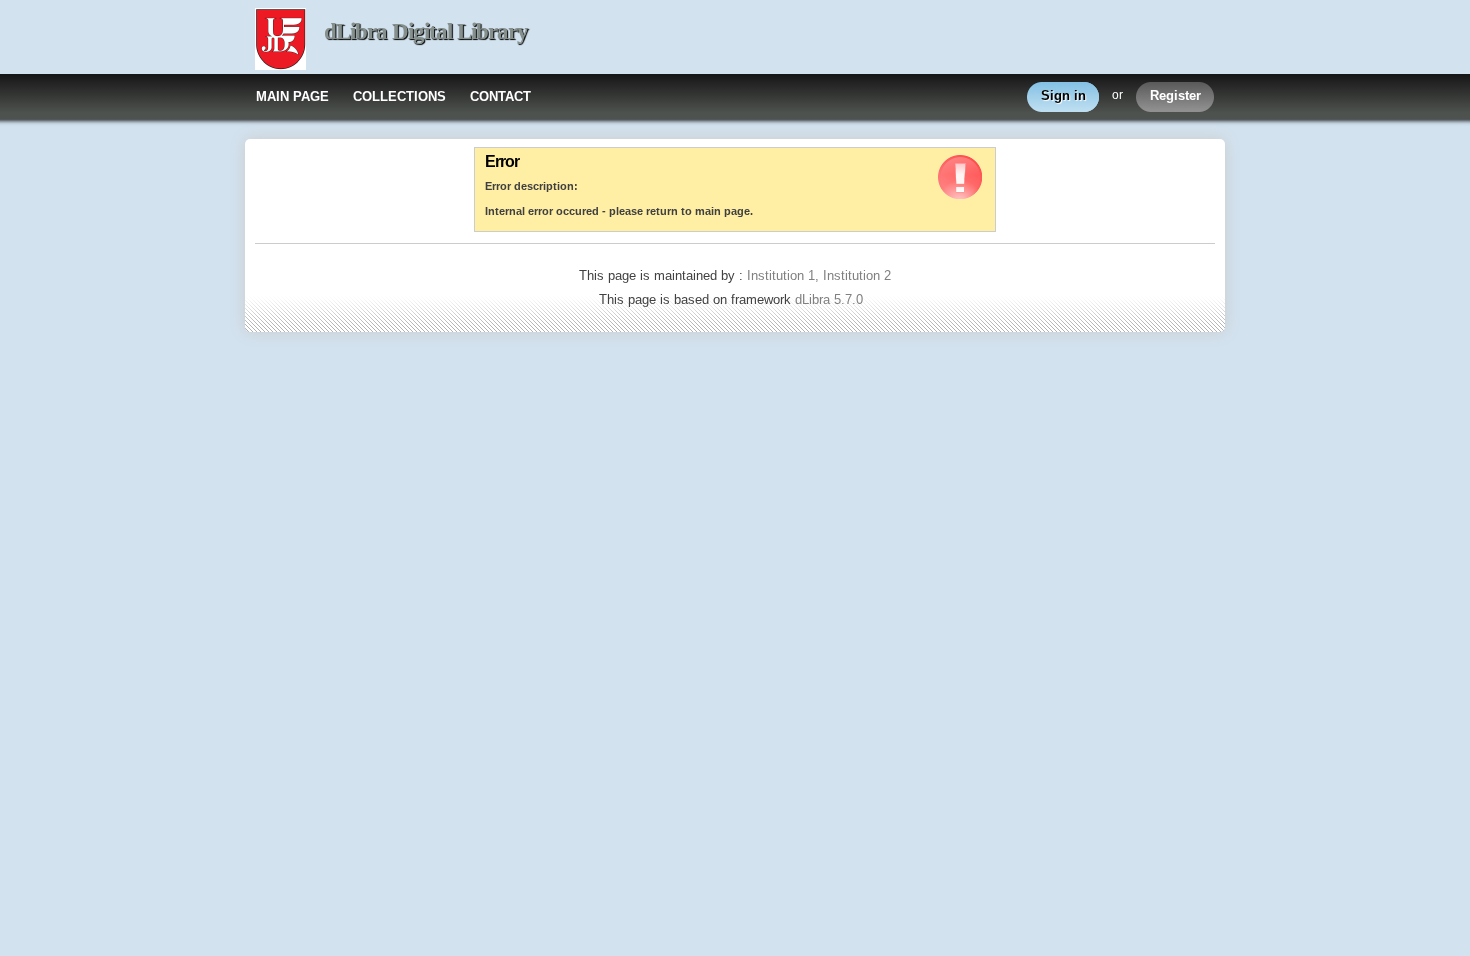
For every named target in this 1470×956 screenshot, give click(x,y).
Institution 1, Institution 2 (819, 275)
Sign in (1063, 95)
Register (1175, 95)
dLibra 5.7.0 (831, 299)
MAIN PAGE (292, 96)
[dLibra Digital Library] (280, 41)
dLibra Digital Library (426, 31)
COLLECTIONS (399, 96)
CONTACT (500, 96)
